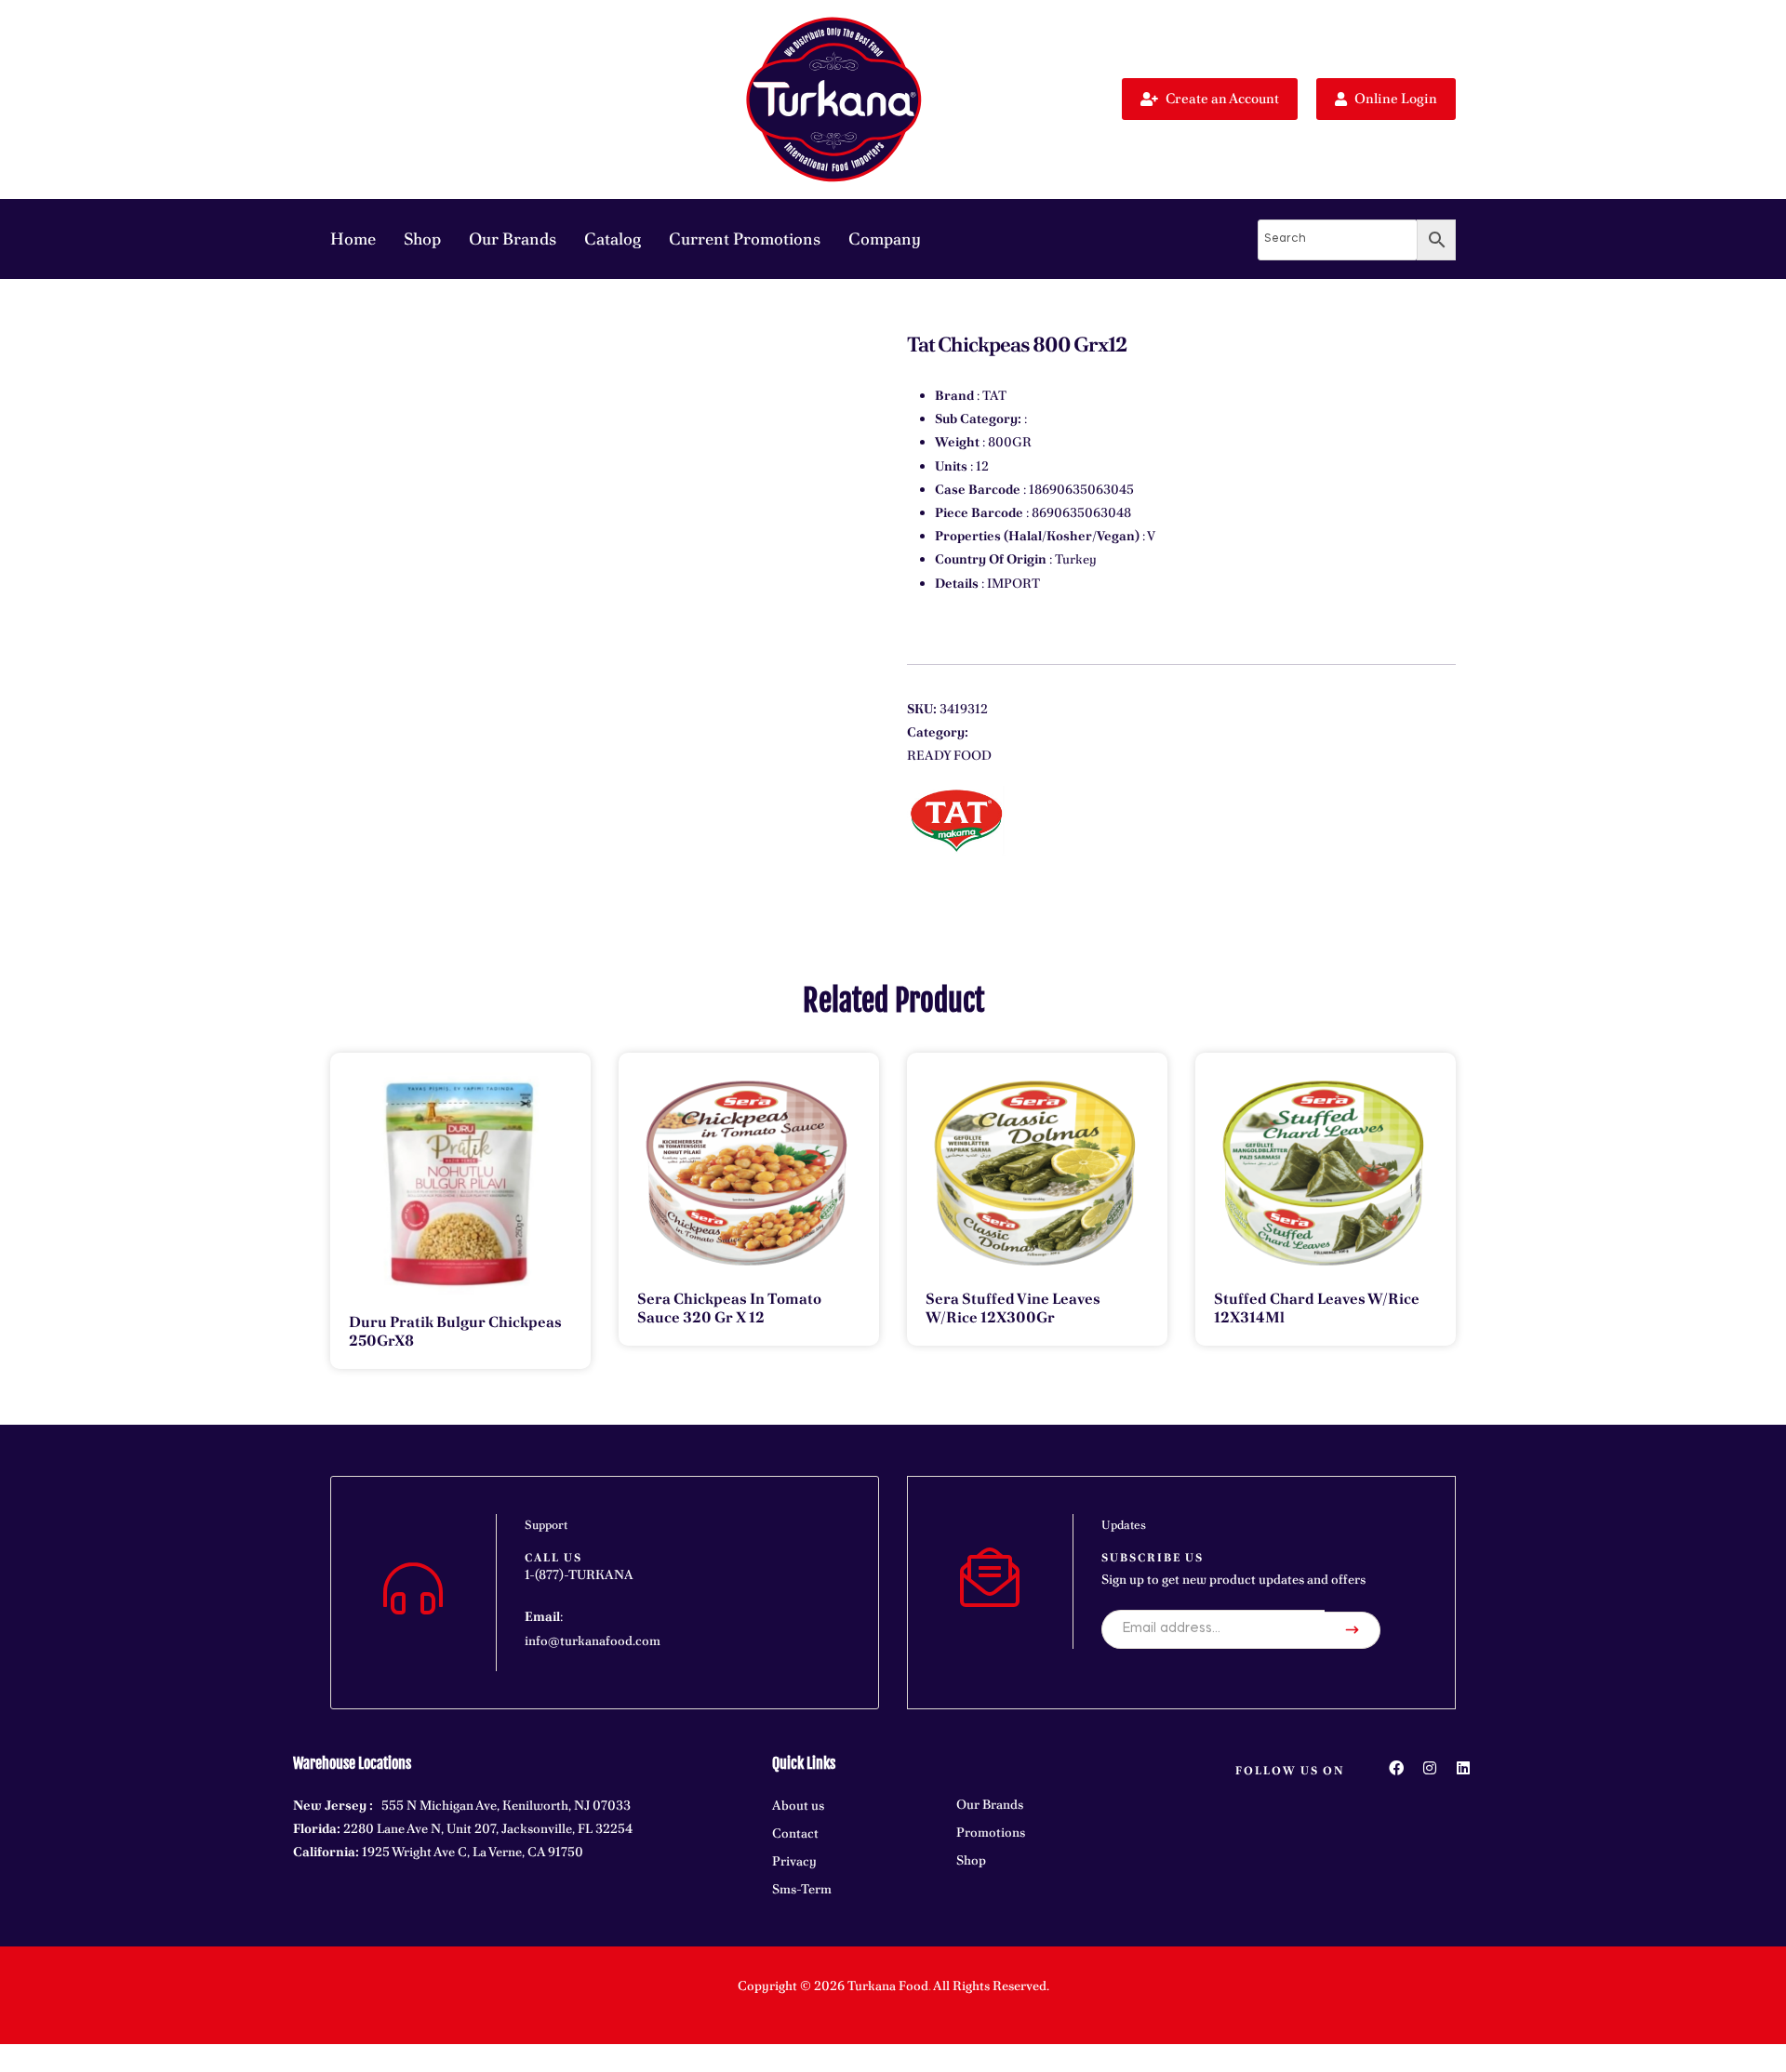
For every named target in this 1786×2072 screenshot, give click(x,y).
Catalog (613, 239)
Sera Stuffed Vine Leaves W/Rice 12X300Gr (1013, 1308)
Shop (422, 239)
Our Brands (513, 239)
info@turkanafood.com (593, 1640)
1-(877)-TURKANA (579, 1574)
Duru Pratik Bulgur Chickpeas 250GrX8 (455, 1331)
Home (353, 239)
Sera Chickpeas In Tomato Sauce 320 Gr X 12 (729, 1308)
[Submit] (1353, 1630)
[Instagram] (1430, 1768)
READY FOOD (949, 755)
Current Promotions (745, 239)
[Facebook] (1396, 1768)
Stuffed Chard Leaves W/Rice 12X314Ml (1317, 1308)
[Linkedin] (1463, 1768)
